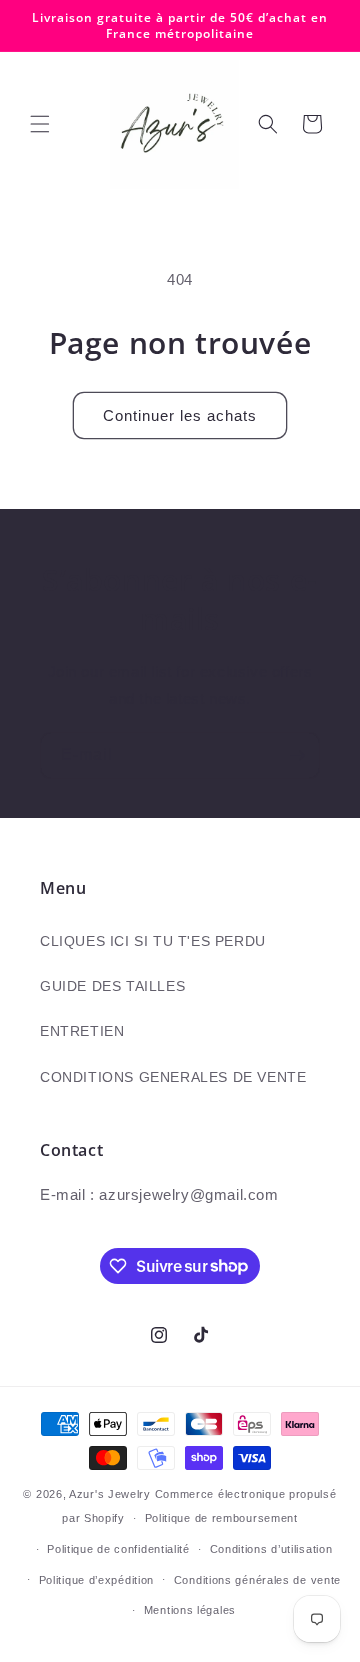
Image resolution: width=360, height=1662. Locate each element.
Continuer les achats (180, 415)
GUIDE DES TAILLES (112, 986)
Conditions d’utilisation (271, 1549)
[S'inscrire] (297, 755)
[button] (40, 124)
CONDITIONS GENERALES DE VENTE (173, 1077)
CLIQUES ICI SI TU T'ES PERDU (153, 941)
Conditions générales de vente (257, 1580)
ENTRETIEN (82, 1031)
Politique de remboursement (221, 1518)
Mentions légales (190, 1610)
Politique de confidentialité (118, 1549)
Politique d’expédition (96, 1580)
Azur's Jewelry (110, 1494)
